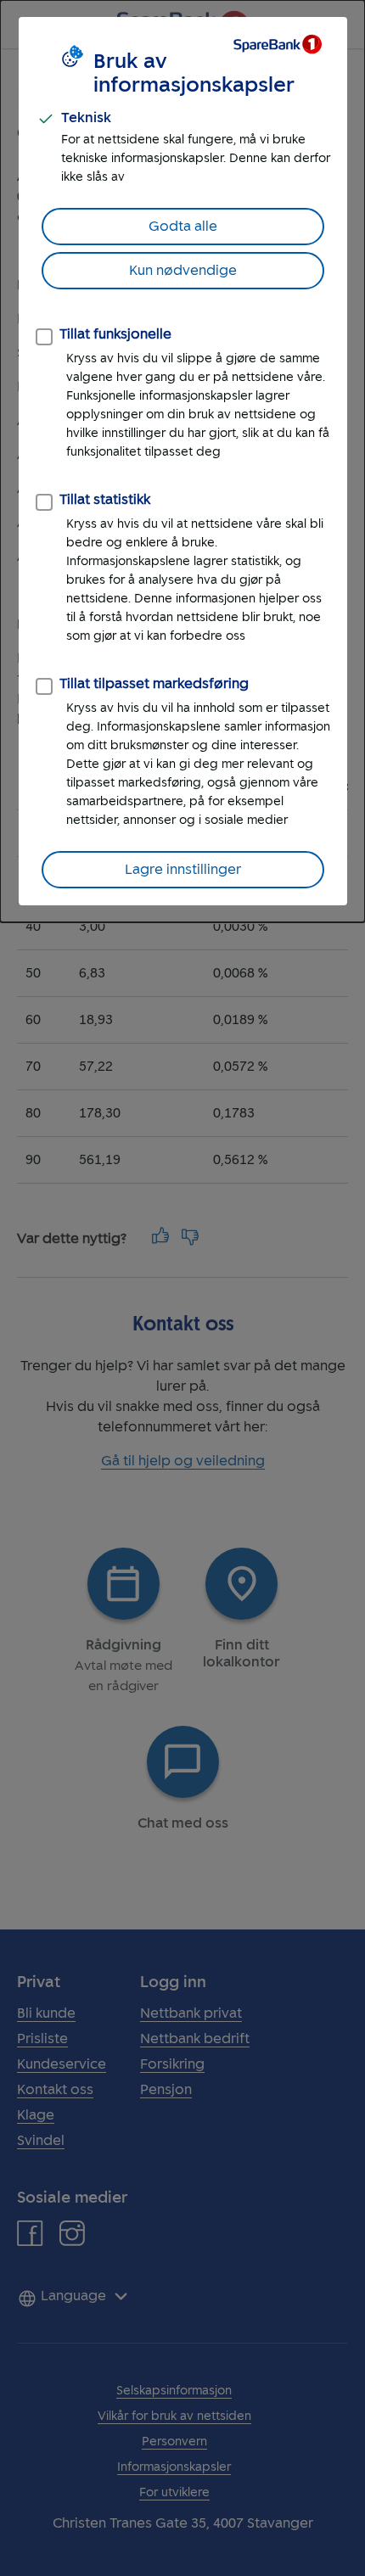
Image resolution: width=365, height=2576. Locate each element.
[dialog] (182, 461)
